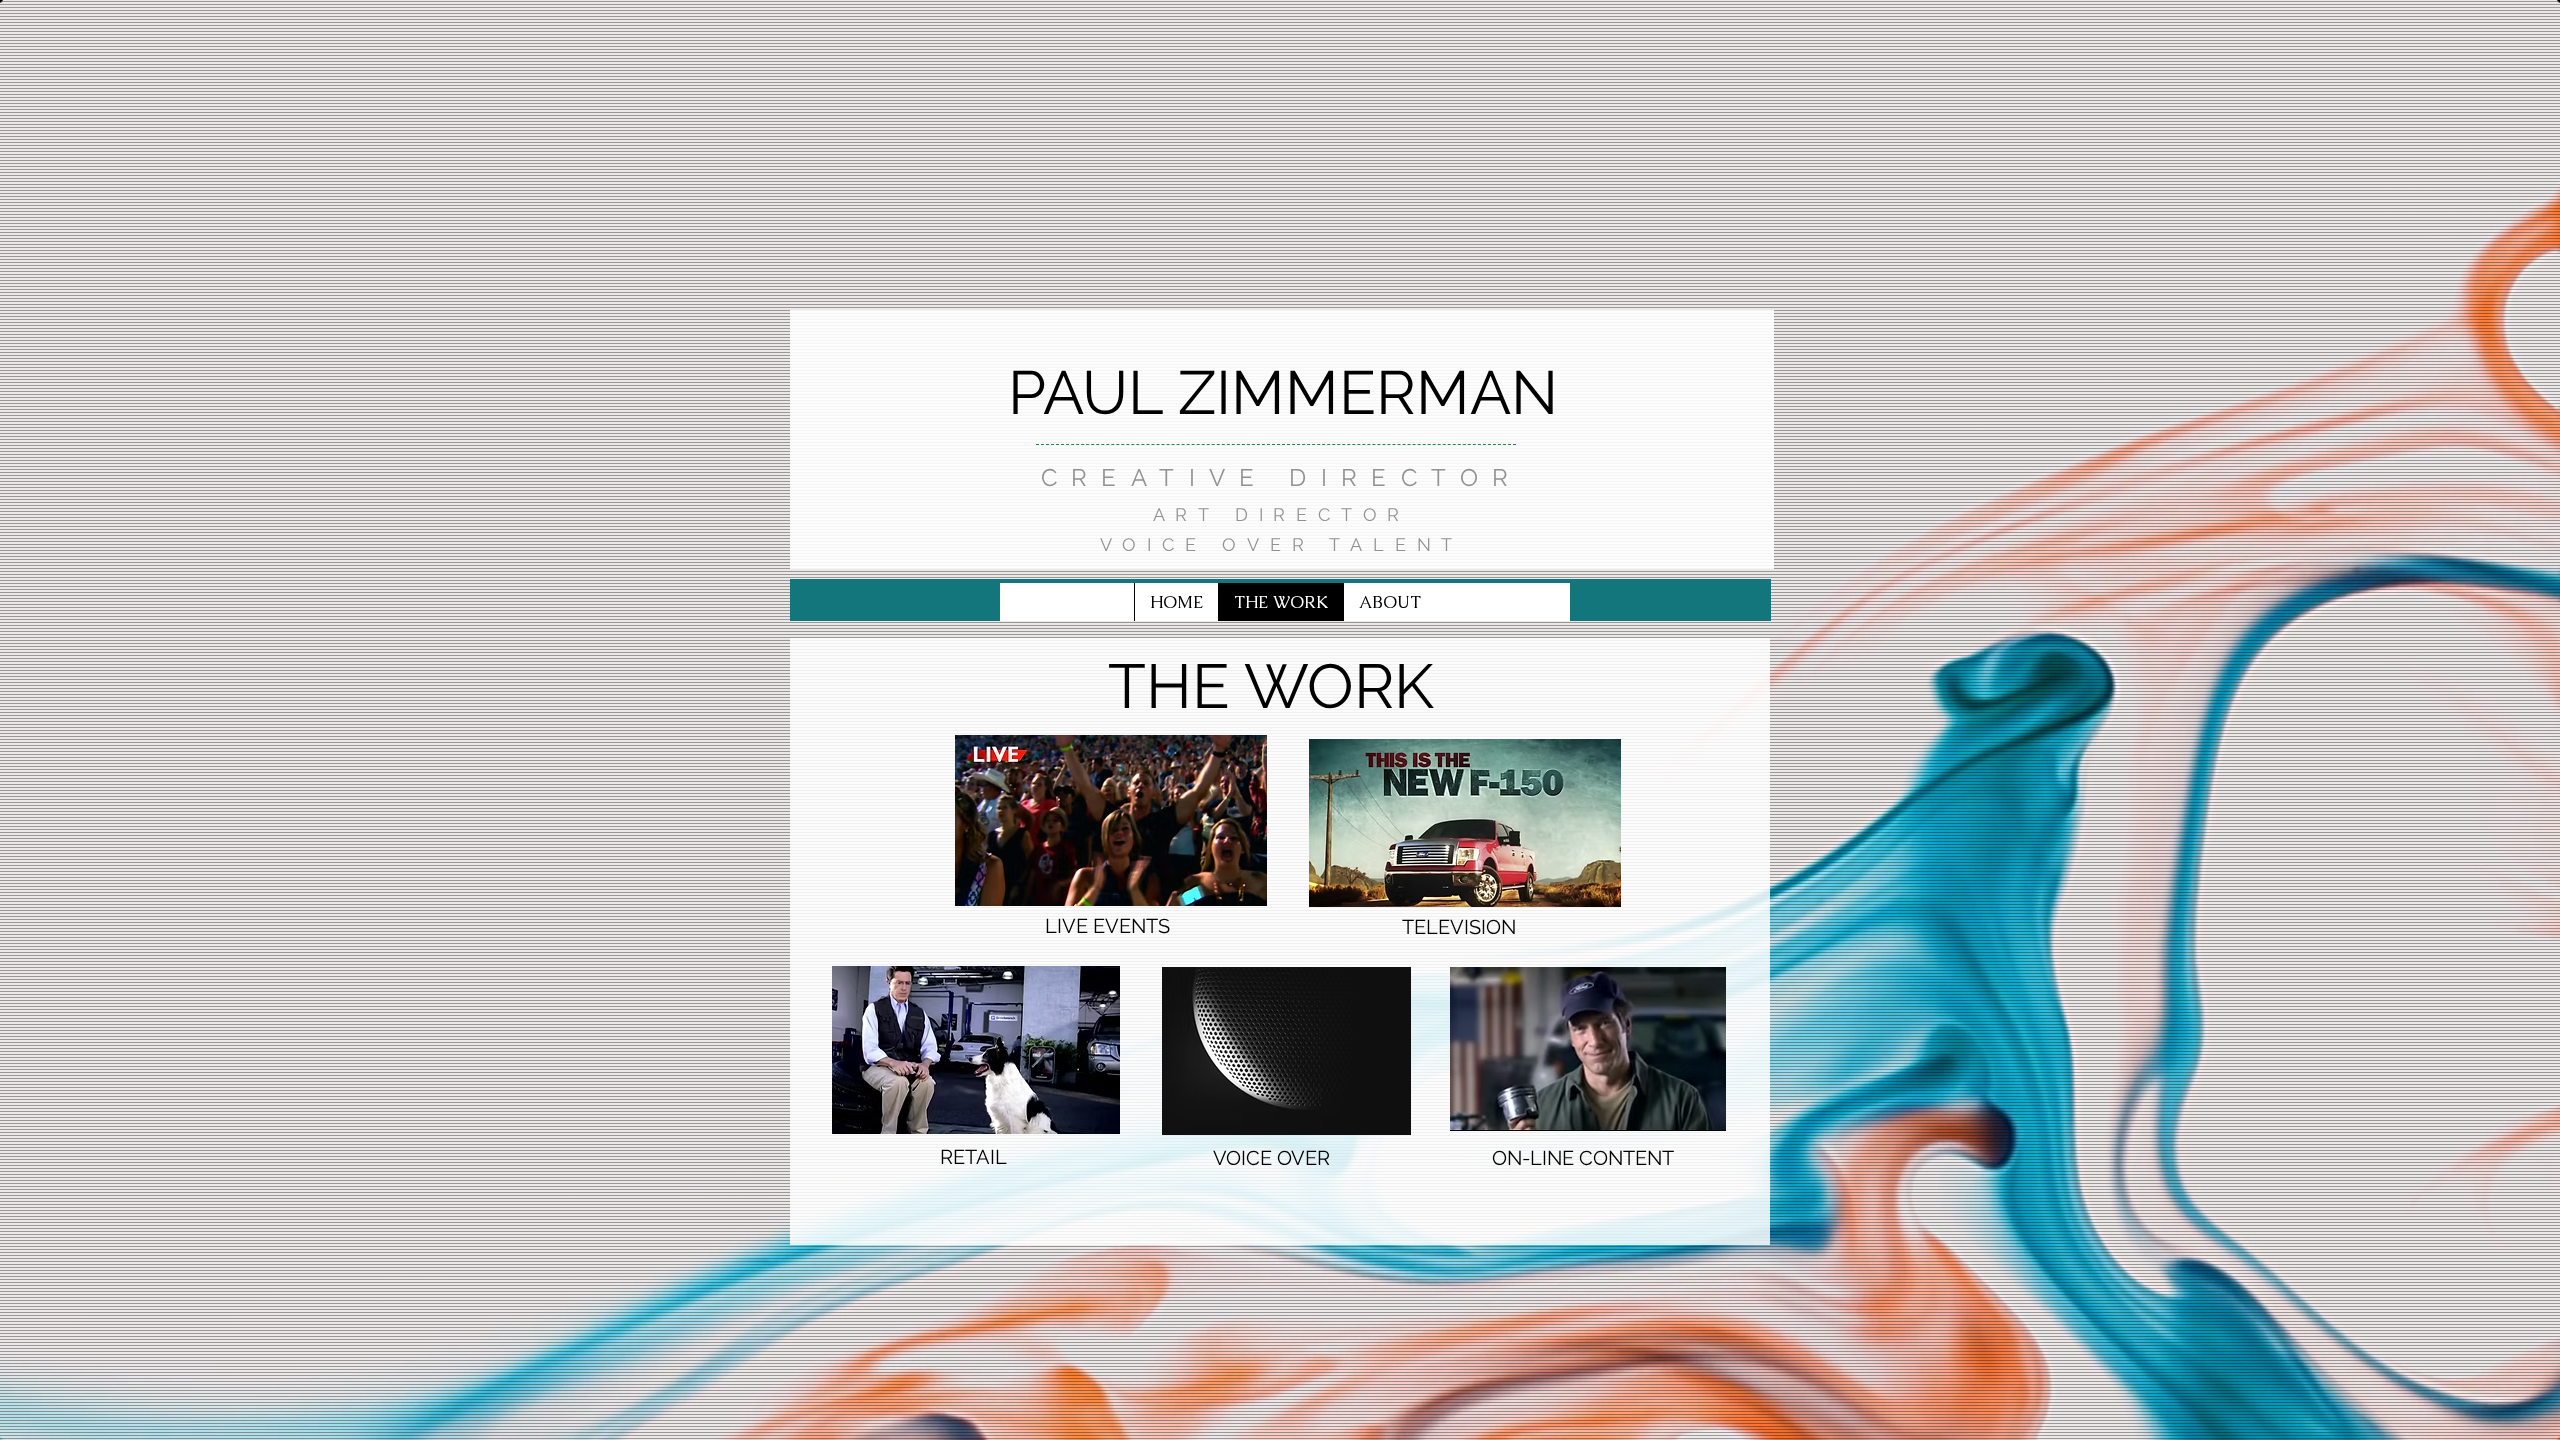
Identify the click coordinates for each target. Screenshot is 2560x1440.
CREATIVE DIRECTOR (1282, 477)
